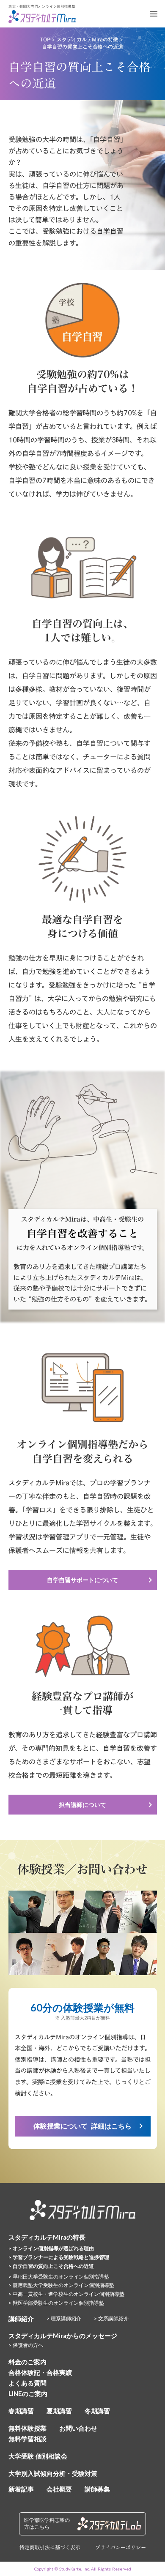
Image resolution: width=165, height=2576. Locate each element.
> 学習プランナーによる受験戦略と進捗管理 (59, 2257)
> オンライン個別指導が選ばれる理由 (51, 2248)
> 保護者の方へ (26, 2345)
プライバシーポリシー (121, 2548)
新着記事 (21, 2489)
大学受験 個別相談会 (38, 2456)
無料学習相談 (27, 2439)
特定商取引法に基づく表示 (50, 2547)
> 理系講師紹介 (64, 2318)
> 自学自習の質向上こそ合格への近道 (51, 2266)
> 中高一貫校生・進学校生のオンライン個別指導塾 (66, 2294)
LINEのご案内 (28, 2393)
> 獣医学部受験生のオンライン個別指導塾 (56, 2303)
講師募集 (97, 2489)
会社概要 (59, 2489)
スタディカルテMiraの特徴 (87, 39)
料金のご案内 (27, 2362)
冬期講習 (97, 2411)
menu (154, 14)
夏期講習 (59, 2411)
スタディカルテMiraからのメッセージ (63, 2336)
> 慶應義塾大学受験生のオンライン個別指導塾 (61, 2285)
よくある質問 (27, 2383)
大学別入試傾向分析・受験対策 (53, 2473)
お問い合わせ (78, 2428)
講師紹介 (21, 2319)
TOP (45, 39)
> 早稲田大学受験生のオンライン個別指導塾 (59, 2277)
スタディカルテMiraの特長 (47, 2237)
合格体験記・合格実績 (40, 2372)
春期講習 (21, 2411)
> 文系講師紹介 (111, 2318)
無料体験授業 (27, 2428)
